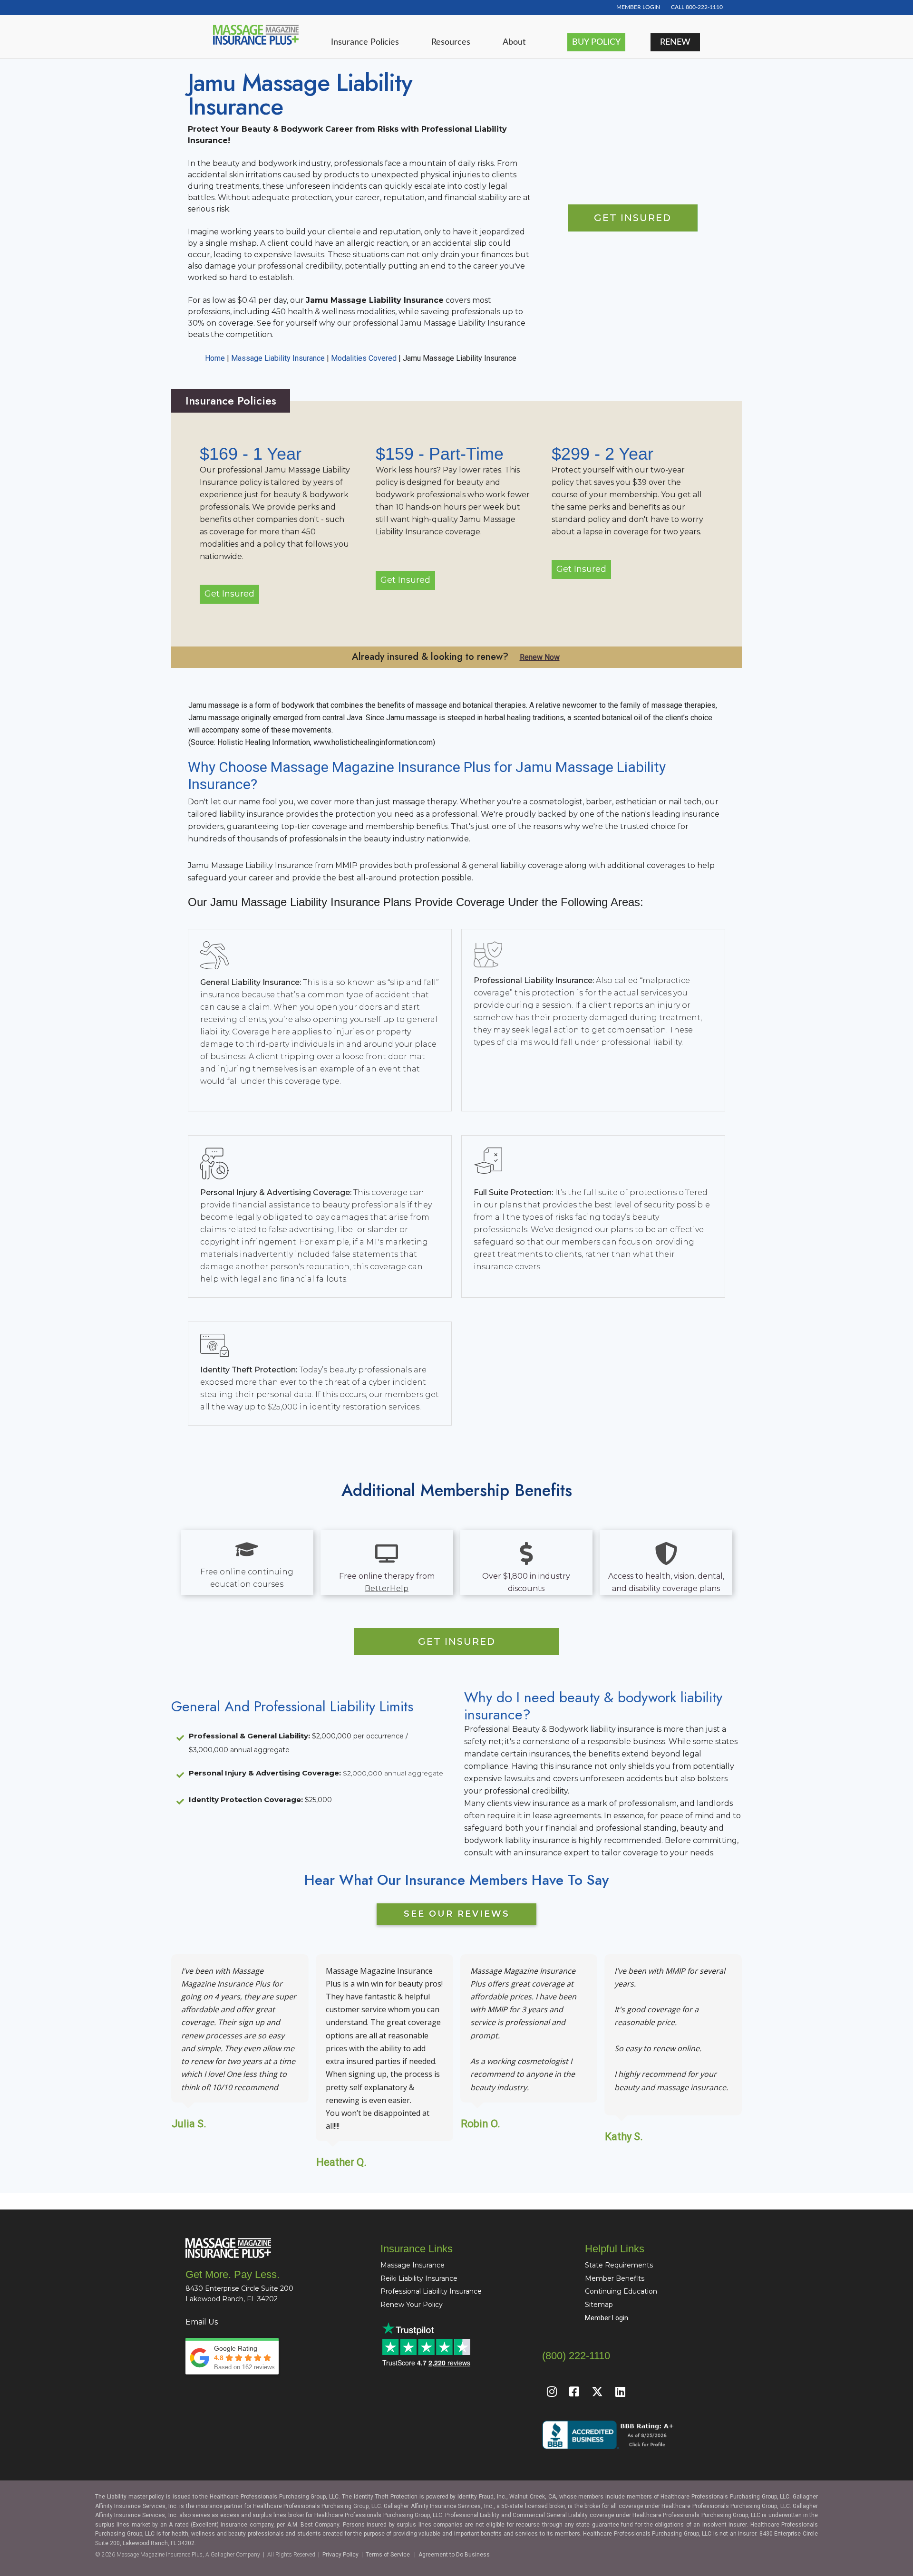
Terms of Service (388, 2555)
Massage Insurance (413, 2265)
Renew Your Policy (412, 2305)
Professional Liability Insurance (431, 2291)
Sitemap (599, 2305)
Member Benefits (615, 2278)
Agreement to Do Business (454, 2555)
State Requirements (619, 2265)
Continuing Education (621, 2291)
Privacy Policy (340, 2555)
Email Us (202, 2322)
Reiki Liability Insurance (419, 2278)
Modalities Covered (364, 358)
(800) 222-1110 (576, 2356)
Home (215, 358)
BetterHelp (387, 1588)
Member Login (607, 2318)
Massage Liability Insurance (278, 358)
